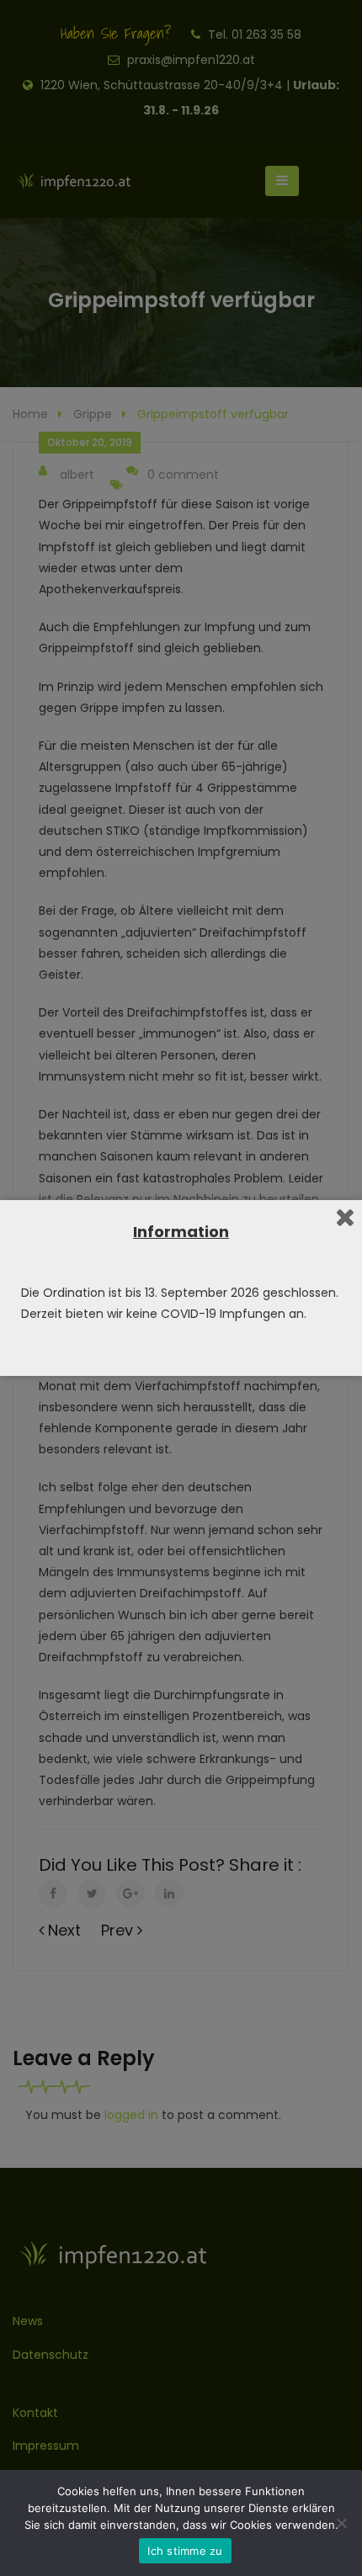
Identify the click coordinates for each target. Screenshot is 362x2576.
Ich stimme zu (185, 2551)
